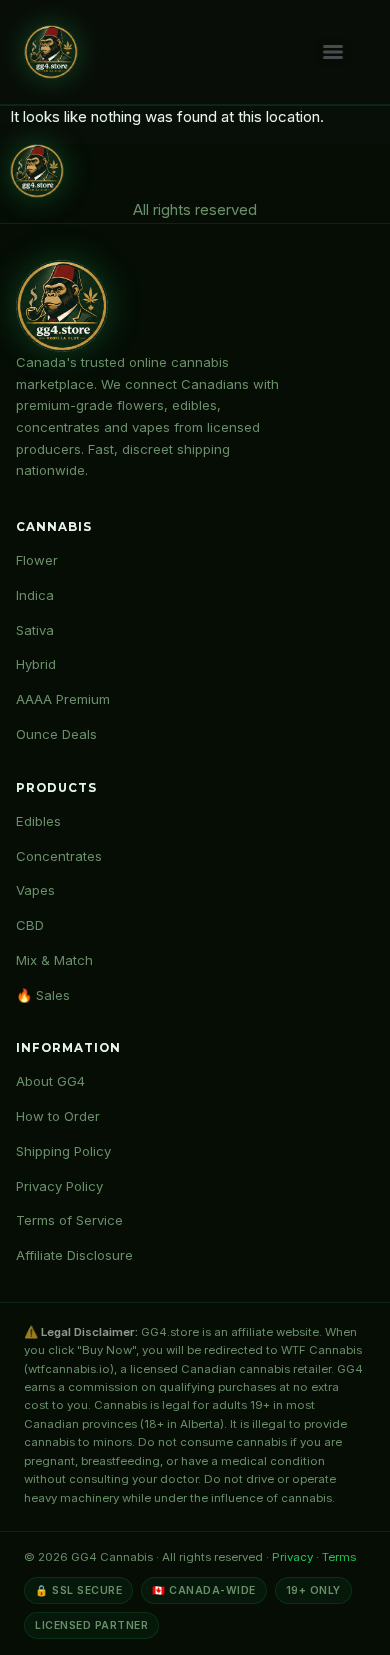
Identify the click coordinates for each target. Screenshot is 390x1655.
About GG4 (50, 1081)
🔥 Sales (43, 995)
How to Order (58, 1116)
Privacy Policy (59, 1186)
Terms (339, 1557)
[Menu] (333, 52)
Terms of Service (69, 1220)
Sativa (35, 630)
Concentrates (59, 856)
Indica (35, 595)
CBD (30, 925)
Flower (37, 560)
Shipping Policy (63, 1151)
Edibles (38, 821)
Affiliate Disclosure (74, 1255)
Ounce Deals (56, 734)
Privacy (292, 1557)
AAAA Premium (63, 699)
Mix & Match (54, 960)
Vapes (35, 890)
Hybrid (36, 664)
